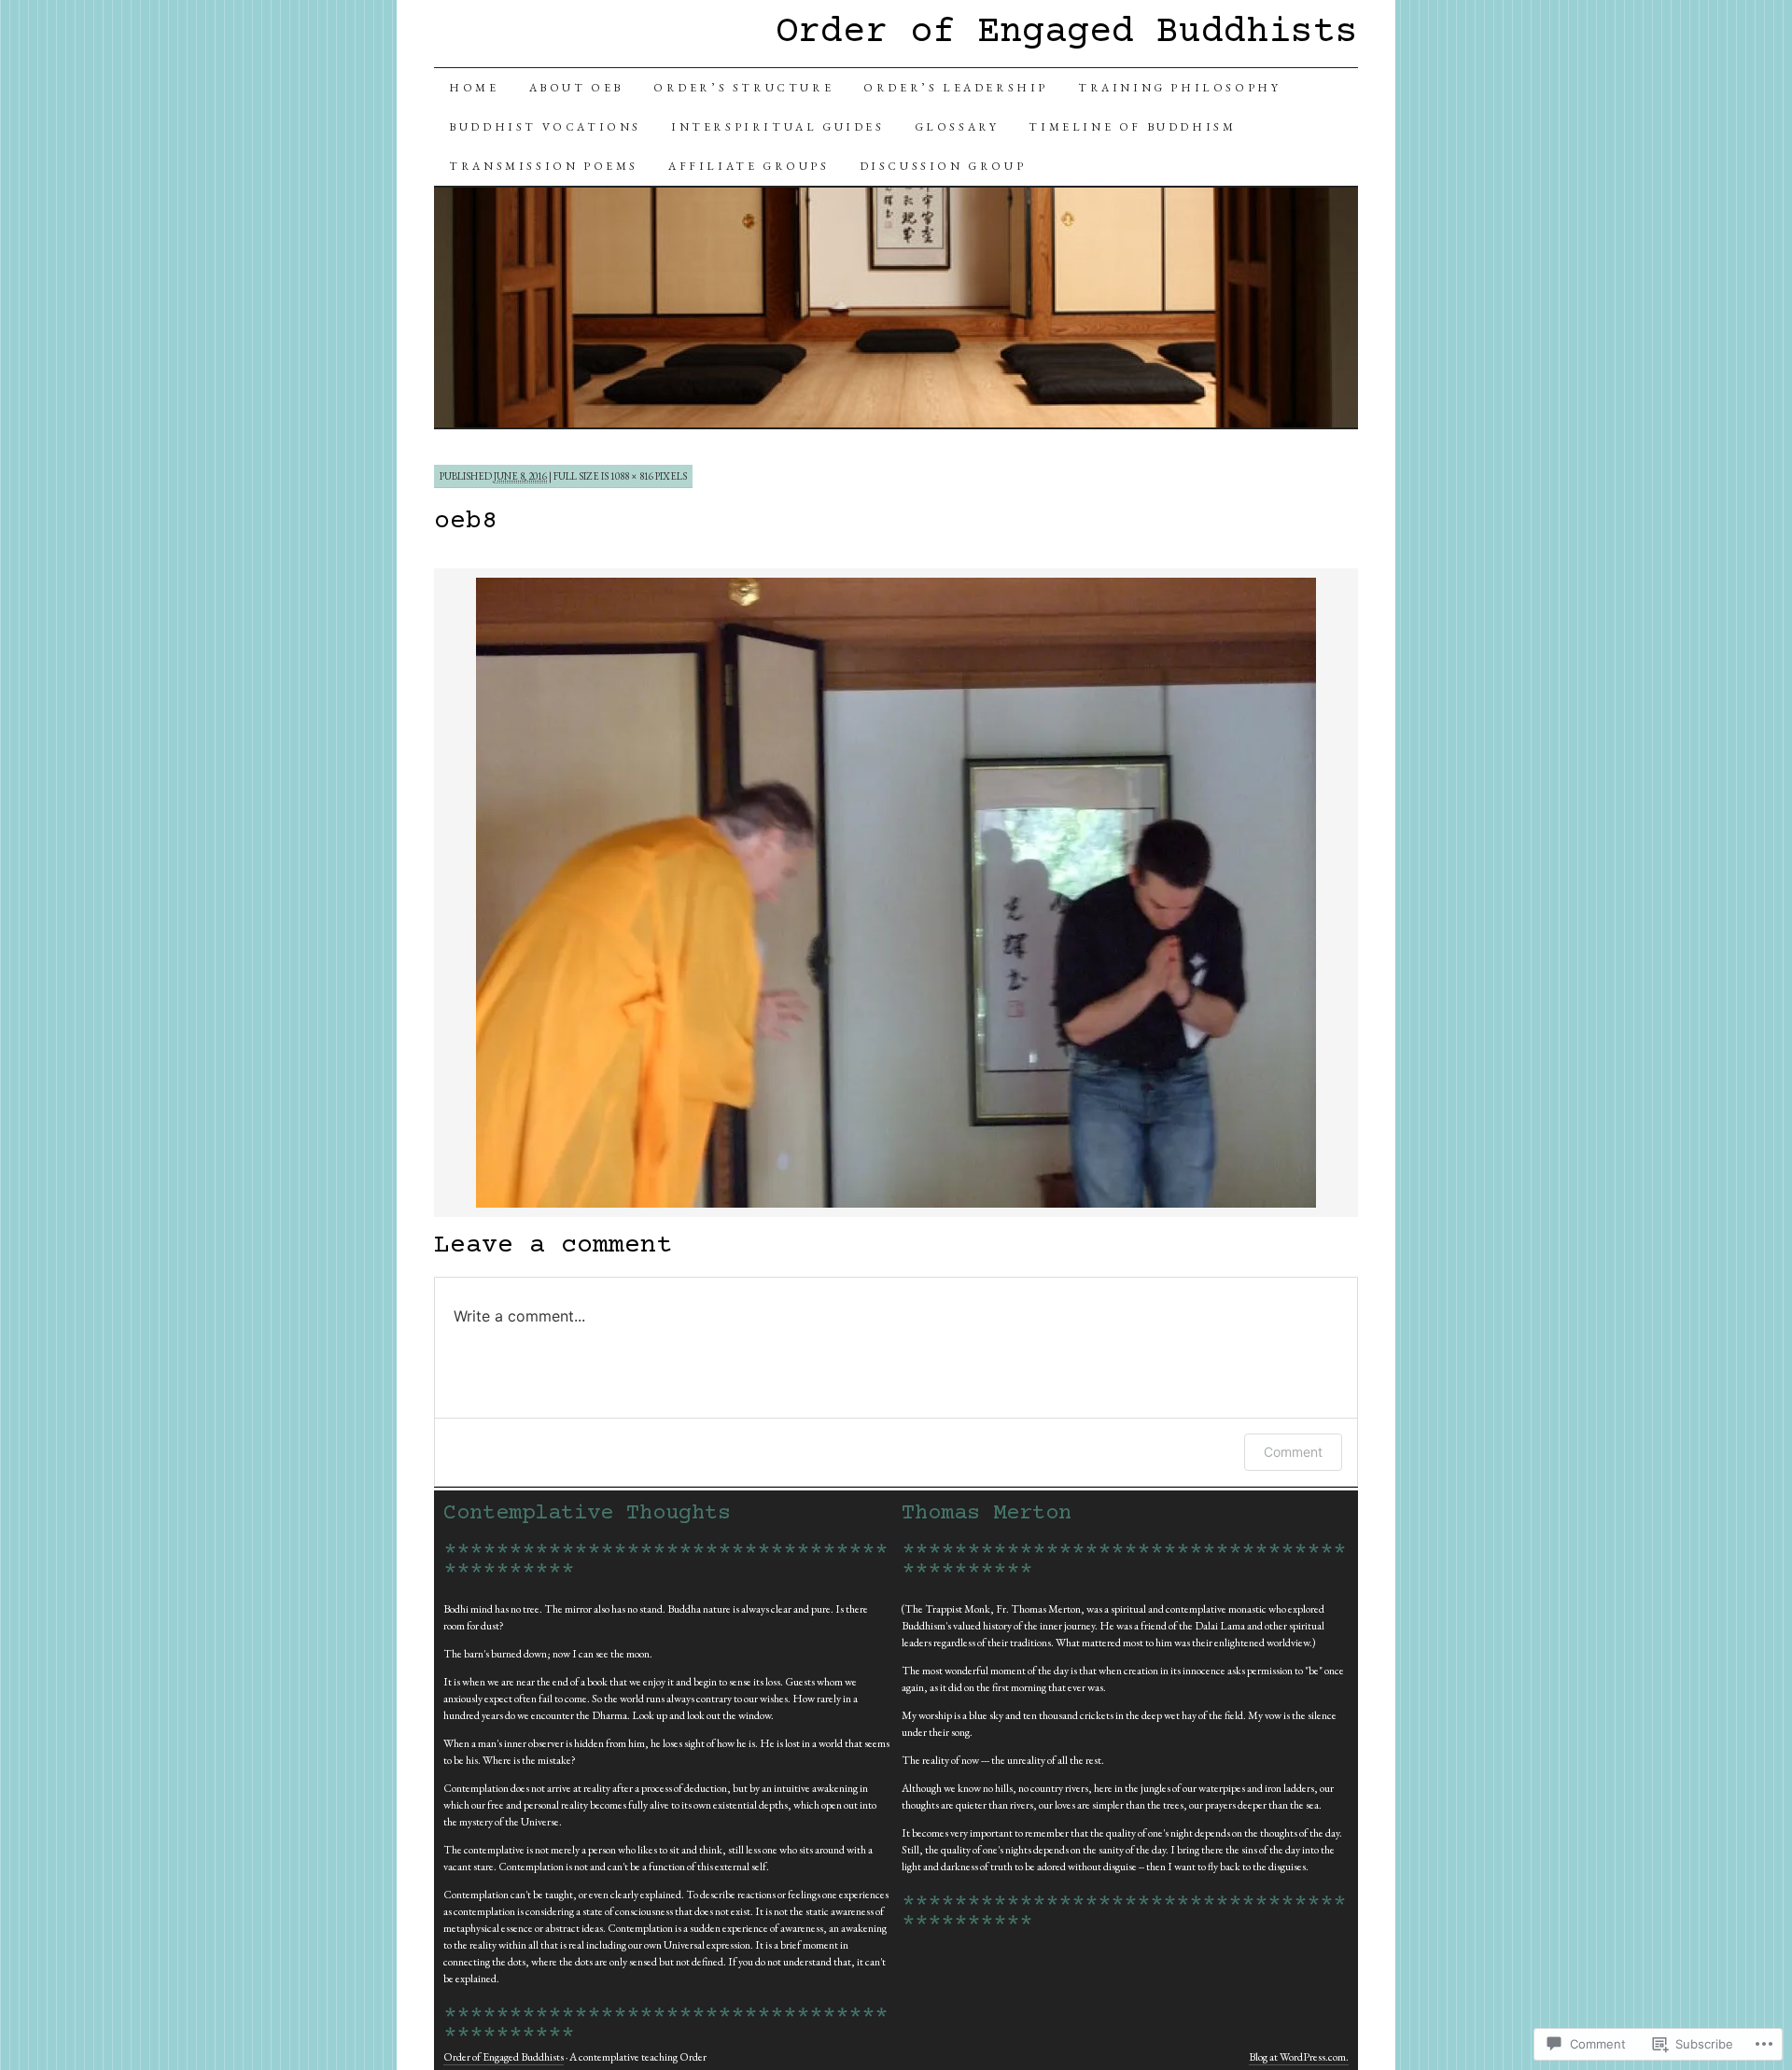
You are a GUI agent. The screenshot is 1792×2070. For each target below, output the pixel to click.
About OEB (576, 88)
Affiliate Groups (749, 166)
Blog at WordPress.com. (1299, 2057)
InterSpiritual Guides (778, 127)
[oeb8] (896, 1205)
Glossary (957, 127)
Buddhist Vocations (545, 127)
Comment (1293, 1452)
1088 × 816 (632, 476)
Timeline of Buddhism (1132, 127)
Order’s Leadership (956, 88)
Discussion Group (943, 166)
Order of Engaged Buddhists (1067, 33)
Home (474, 88)
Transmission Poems (544, 166)
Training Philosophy (1179, 88)
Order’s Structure (743, 88)
